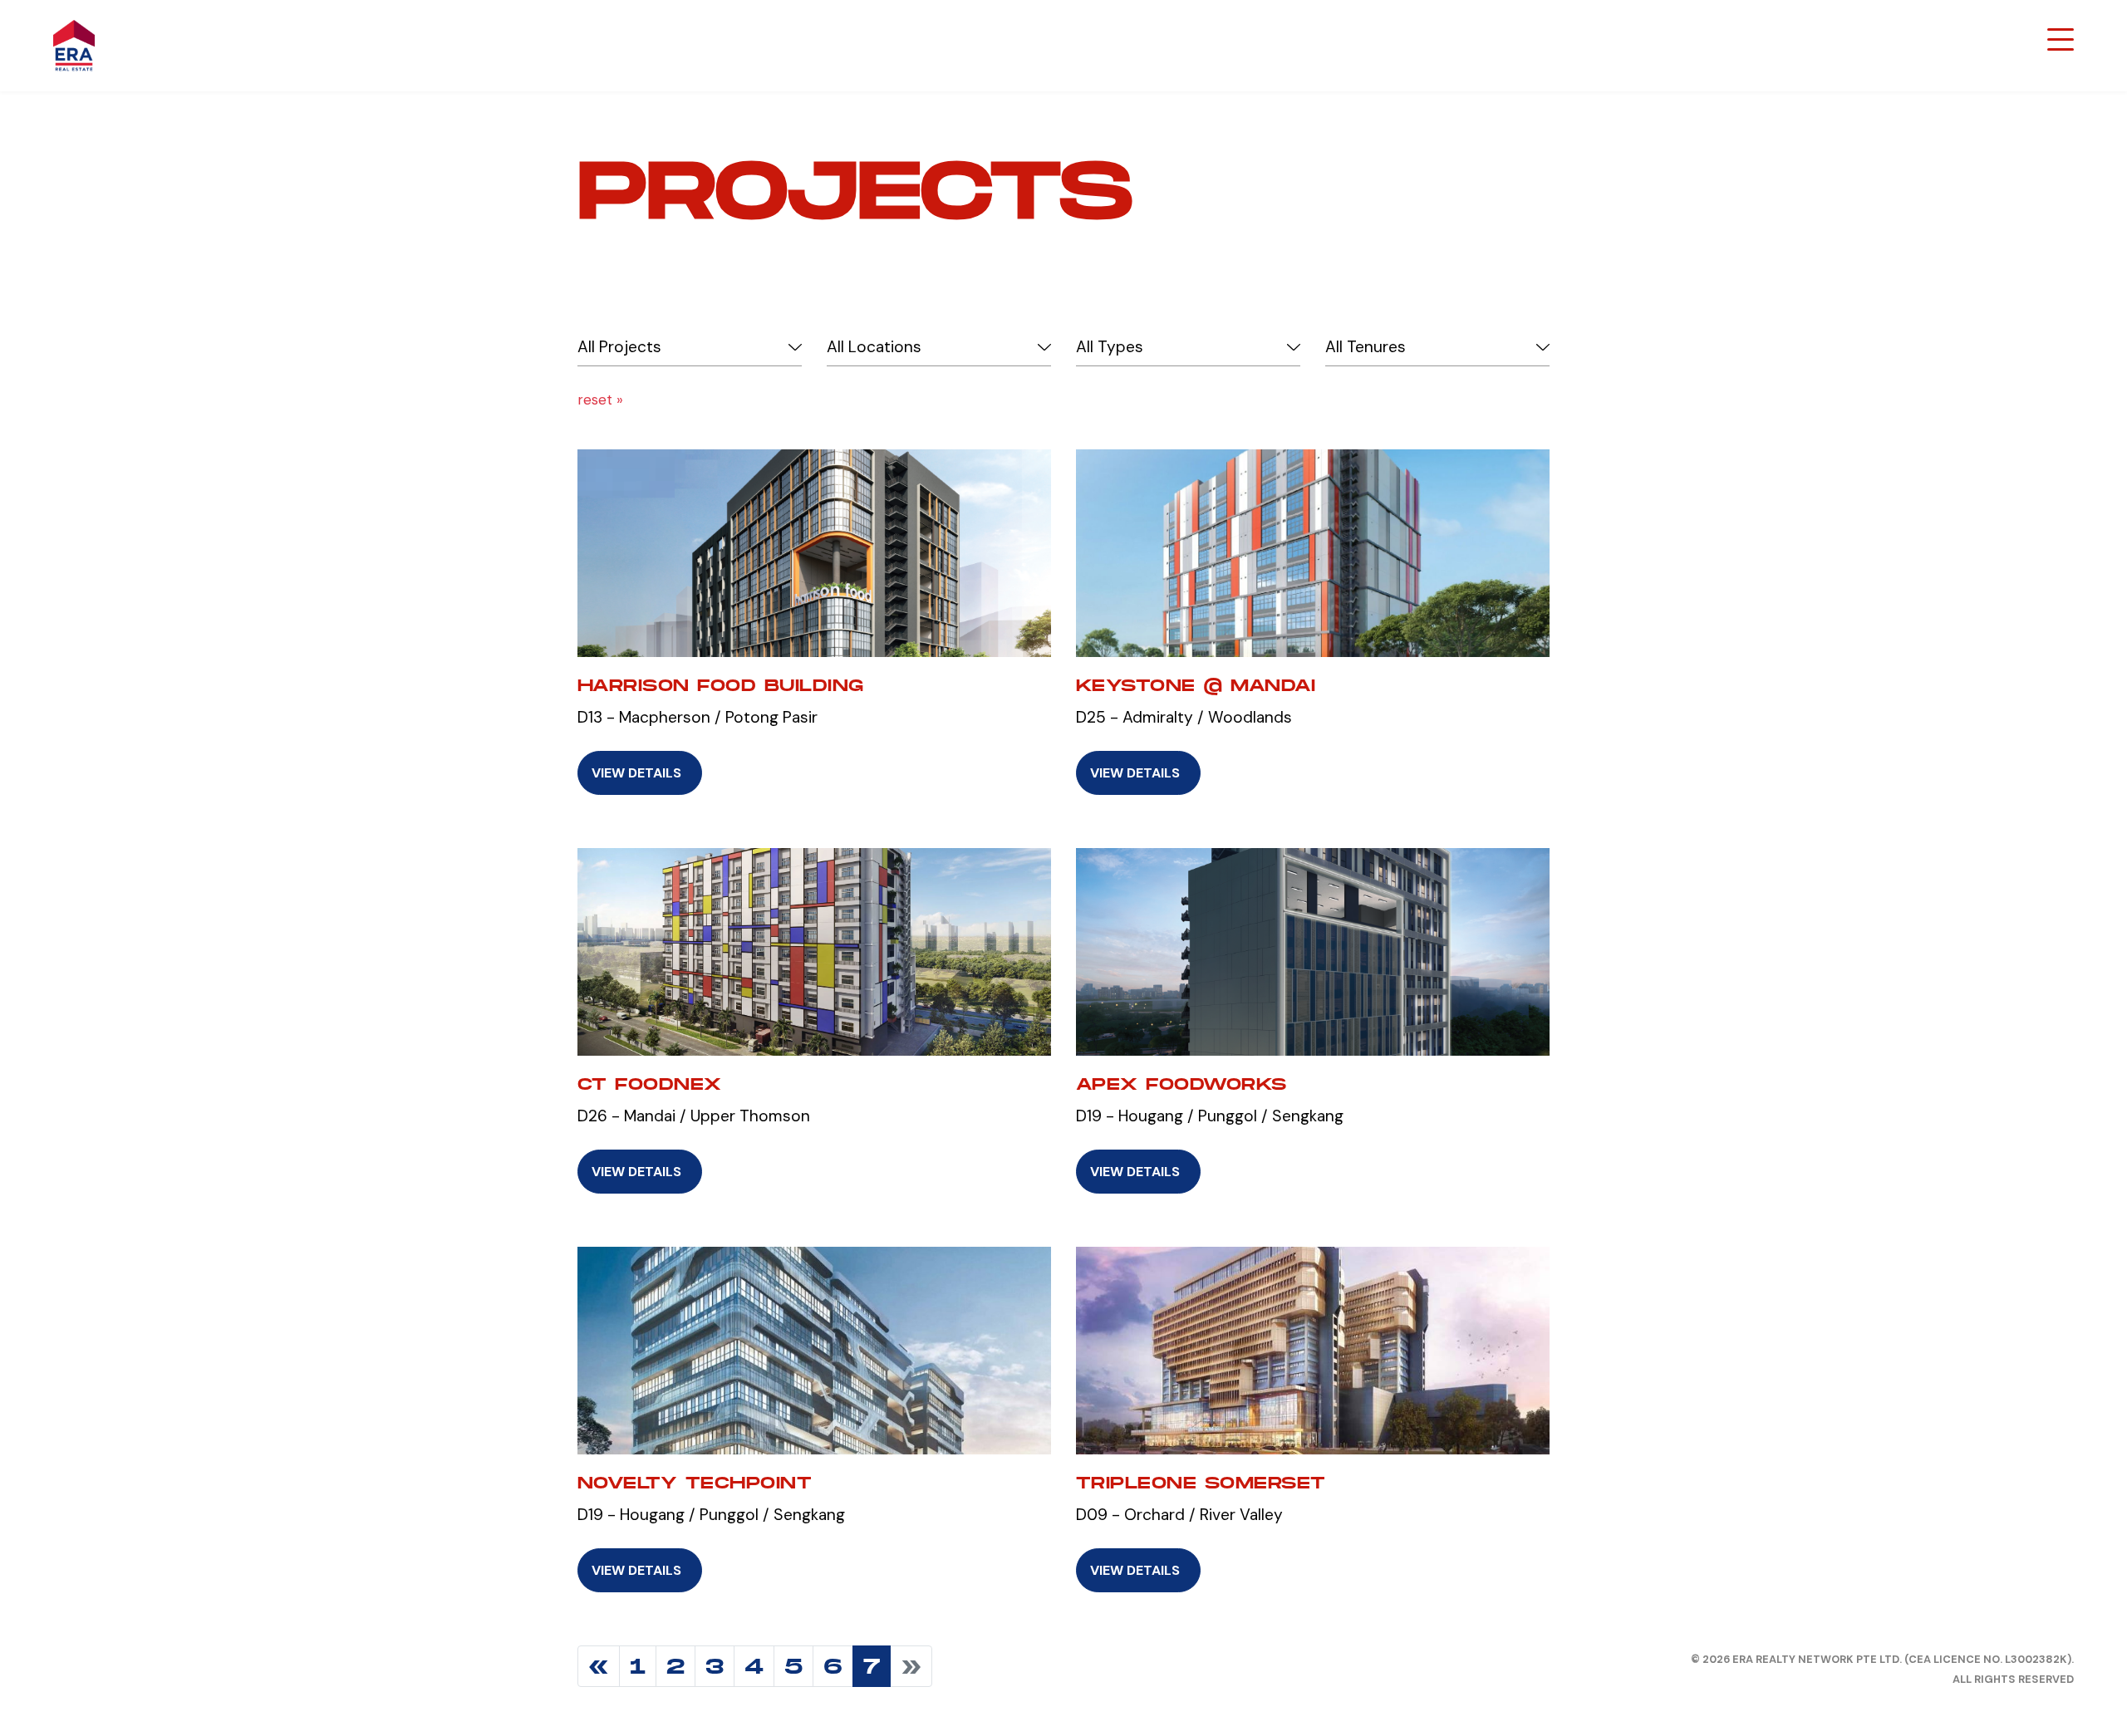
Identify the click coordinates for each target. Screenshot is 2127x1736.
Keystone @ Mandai (1196, 685)
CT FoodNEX (650, 1084)
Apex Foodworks (1181, 1084)
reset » (600, 400)
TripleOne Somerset (1201, 1483)
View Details (636, 773)
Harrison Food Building (721, 685)
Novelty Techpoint (695, 1483)
